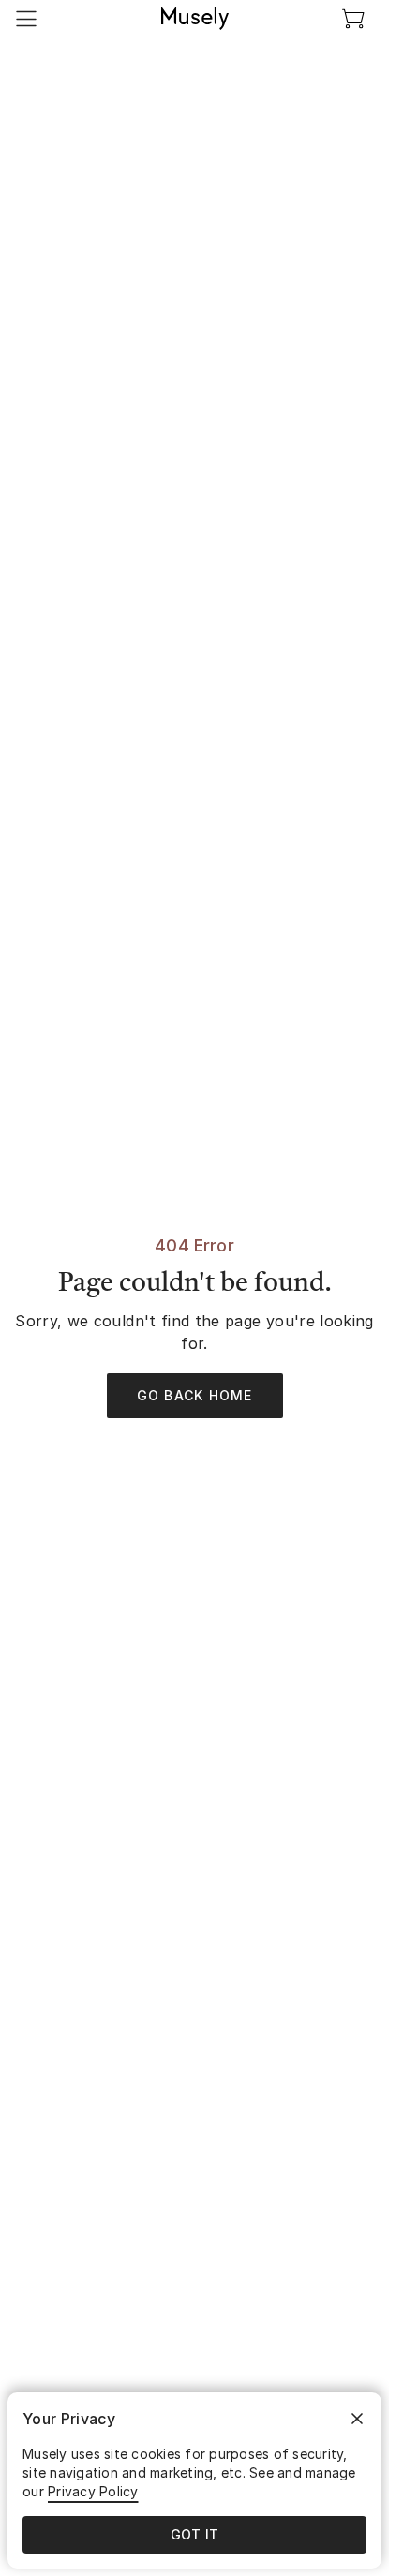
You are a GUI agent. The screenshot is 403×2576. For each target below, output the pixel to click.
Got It (195, 2534)
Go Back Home (195, 1395)
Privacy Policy (93, 2491)
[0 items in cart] (353, 19)
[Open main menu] (26, 19)
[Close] (357, 2419)
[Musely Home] (195, 19)
